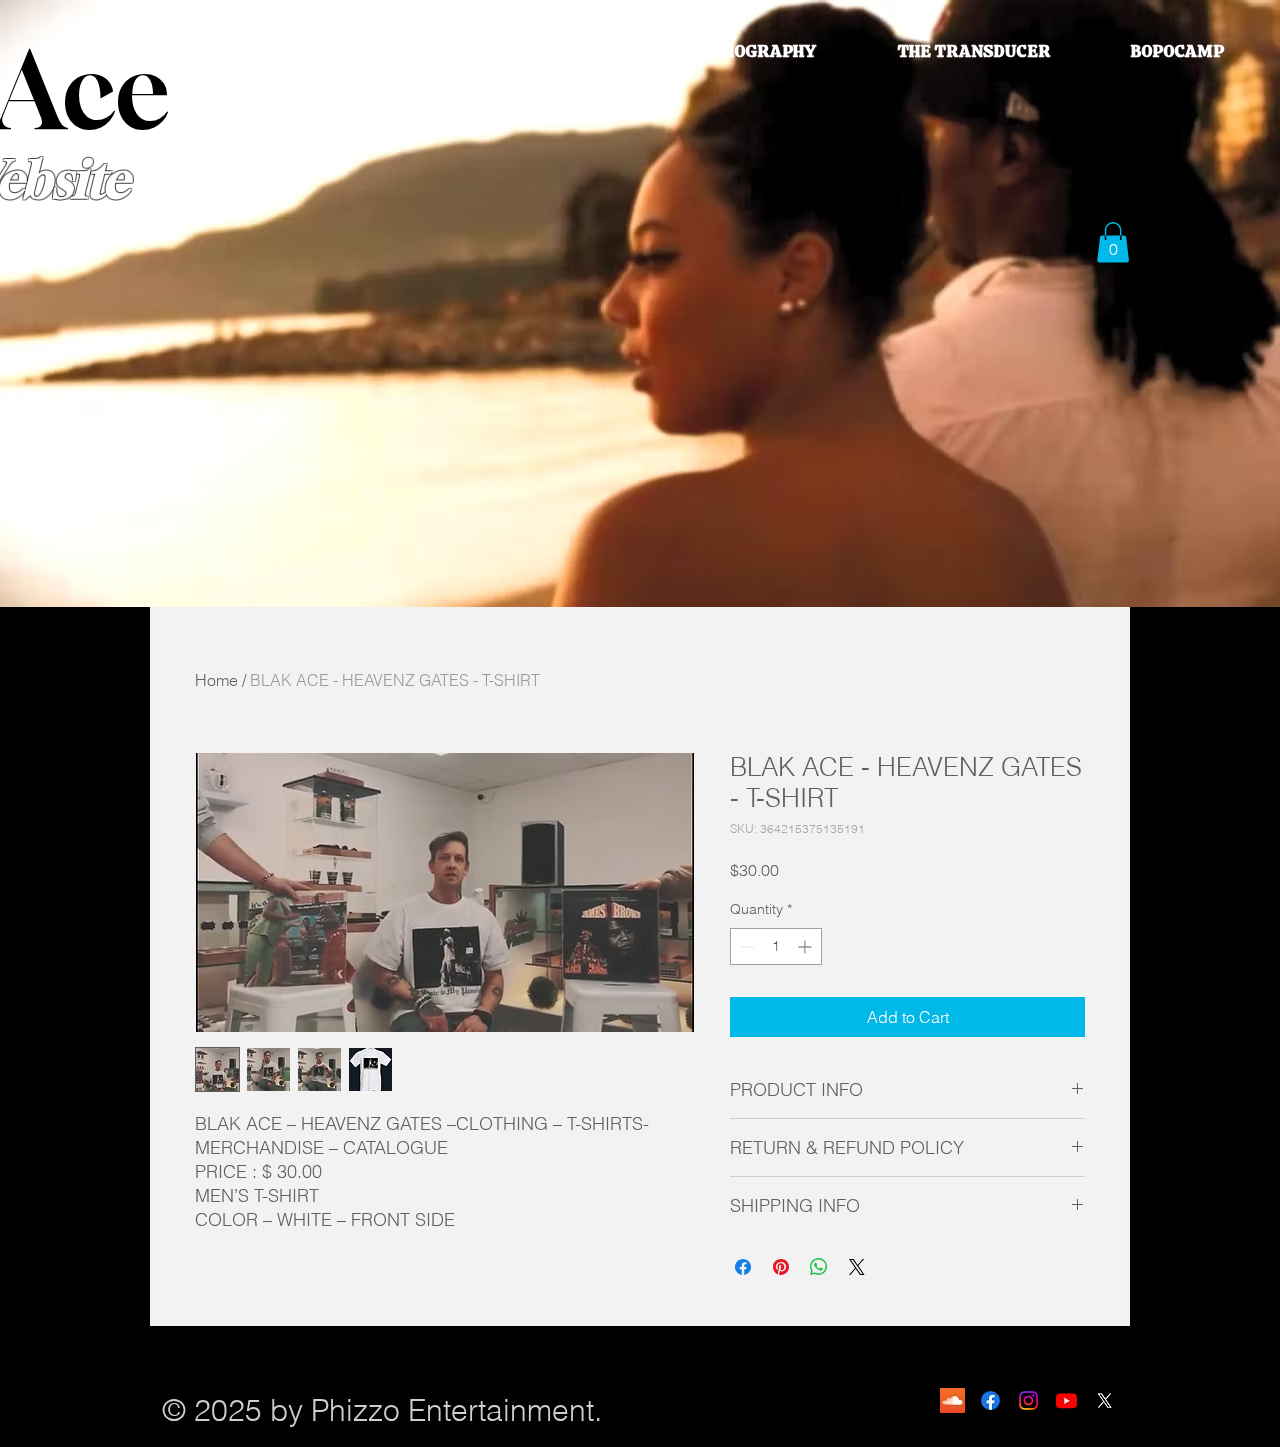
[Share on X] (857, 1267)
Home (216, 680)
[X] (1104, 1400)
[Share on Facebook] (743, 1267)
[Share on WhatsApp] (819, 1267)
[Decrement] (745, 946)
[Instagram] (1028, 1400)
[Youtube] (1066, 1400)
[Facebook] (990, 1400)
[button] (1113, 242)
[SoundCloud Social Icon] (952, 1400)
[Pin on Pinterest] (781, 1267)
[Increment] (806, 946)
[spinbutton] (776, 946)
